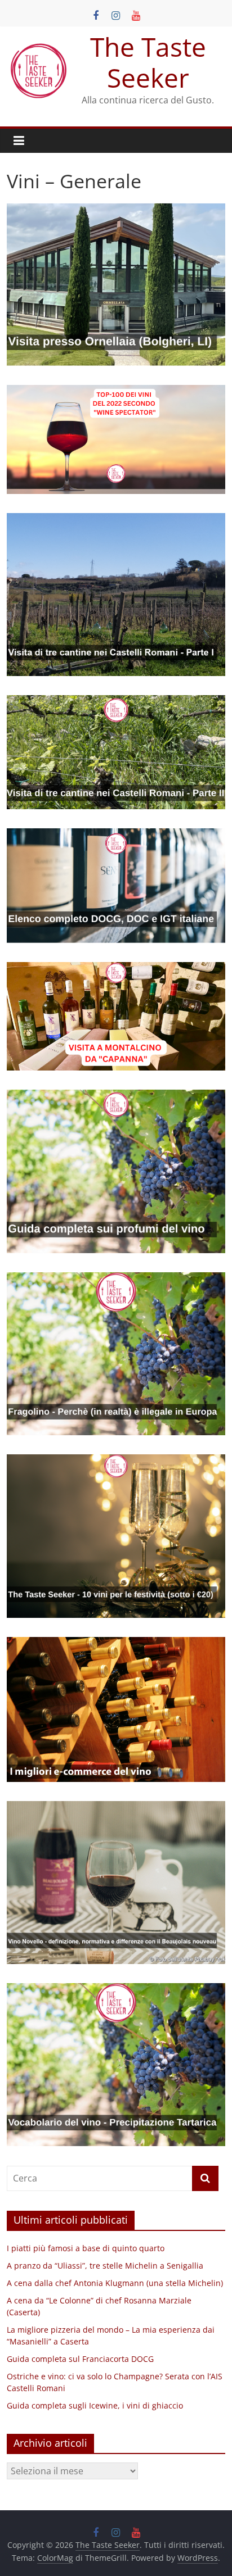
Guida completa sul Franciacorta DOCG (80, 2359)
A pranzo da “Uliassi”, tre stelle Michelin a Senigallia (105, 2266)
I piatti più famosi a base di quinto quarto (86, 2248)
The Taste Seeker (148, 62)
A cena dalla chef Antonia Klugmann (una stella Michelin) (115, 2283)
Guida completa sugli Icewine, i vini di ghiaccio (95, 2405)
